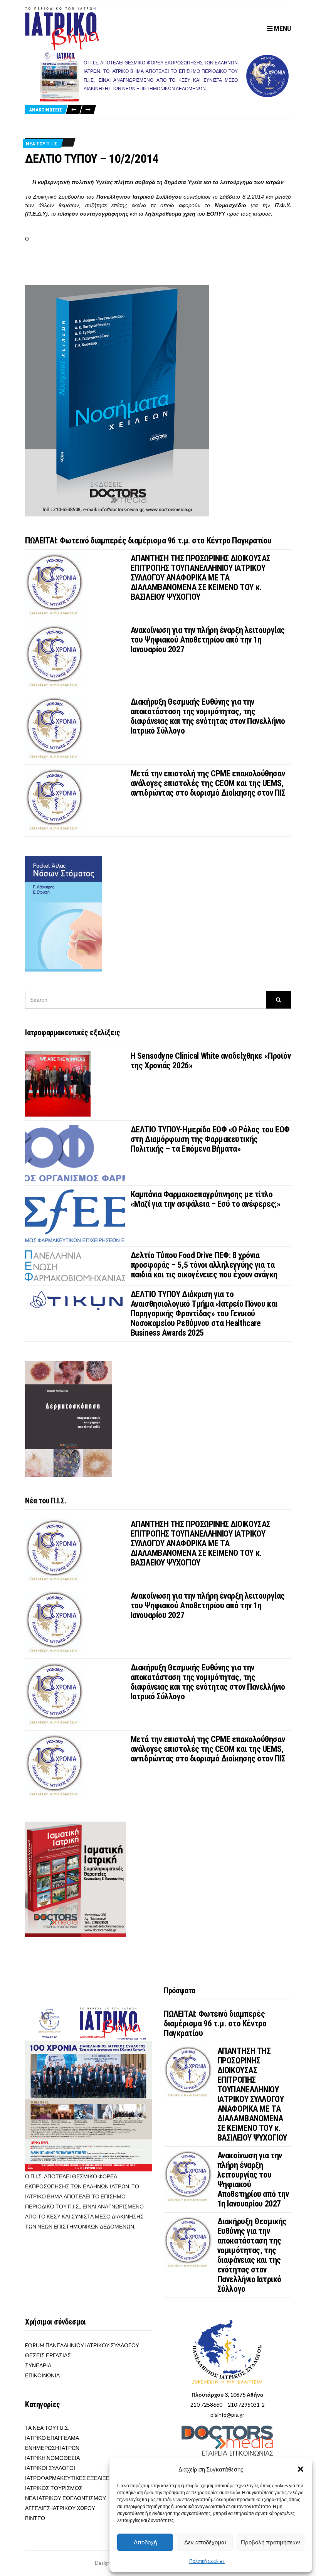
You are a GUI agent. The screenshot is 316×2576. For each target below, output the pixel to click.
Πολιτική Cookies (207, 2561)
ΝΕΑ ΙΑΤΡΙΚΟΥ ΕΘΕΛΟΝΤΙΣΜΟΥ (66, 2498)
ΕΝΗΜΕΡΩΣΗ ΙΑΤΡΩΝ (52, 2448)
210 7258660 (206, 2405)
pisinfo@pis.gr (227, 2415)
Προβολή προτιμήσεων (271, 2542)
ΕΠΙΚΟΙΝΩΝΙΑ (42, 2375)
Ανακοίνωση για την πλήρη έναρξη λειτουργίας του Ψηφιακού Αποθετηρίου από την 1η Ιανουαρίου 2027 (208, 640)
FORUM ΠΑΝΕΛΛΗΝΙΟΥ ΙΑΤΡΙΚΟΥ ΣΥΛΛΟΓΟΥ (82, 2345)
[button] (301, 2469)
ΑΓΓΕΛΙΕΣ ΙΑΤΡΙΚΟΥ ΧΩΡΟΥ (60, 2508)
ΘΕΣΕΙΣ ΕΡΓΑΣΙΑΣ (48, 2355)
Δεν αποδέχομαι (205, 2542)
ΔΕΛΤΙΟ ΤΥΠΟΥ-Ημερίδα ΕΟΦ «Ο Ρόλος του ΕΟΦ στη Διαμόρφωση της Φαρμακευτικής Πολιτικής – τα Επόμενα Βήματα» (210, 1139)
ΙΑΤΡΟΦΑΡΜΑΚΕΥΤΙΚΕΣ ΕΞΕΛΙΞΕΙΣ (70, 2478)
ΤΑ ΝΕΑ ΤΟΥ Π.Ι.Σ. (47, 2428)
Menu (282, 28)
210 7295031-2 (246, 2405)
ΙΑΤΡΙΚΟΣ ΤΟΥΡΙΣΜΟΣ (54, 2488)
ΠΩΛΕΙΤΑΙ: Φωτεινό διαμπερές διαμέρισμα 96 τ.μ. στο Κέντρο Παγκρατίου (148, 541)
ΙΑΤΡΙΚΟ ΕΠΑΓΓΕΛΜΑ (52, 2438)
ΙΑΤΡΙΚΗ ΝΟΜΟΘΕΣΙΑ (52, 2458)
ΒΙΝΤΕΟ (35, 2518)
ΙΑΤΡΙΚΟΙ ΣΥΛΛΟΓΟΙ (50, 2468)
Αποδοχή (145, 2542)
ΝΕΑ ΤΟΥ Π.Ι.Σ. (42, 144)
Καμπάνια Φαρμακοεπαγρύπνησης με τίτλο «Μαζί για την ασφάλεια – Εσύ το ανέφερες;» (206, 1199)
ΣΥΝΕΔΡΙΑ (38, 2365)
